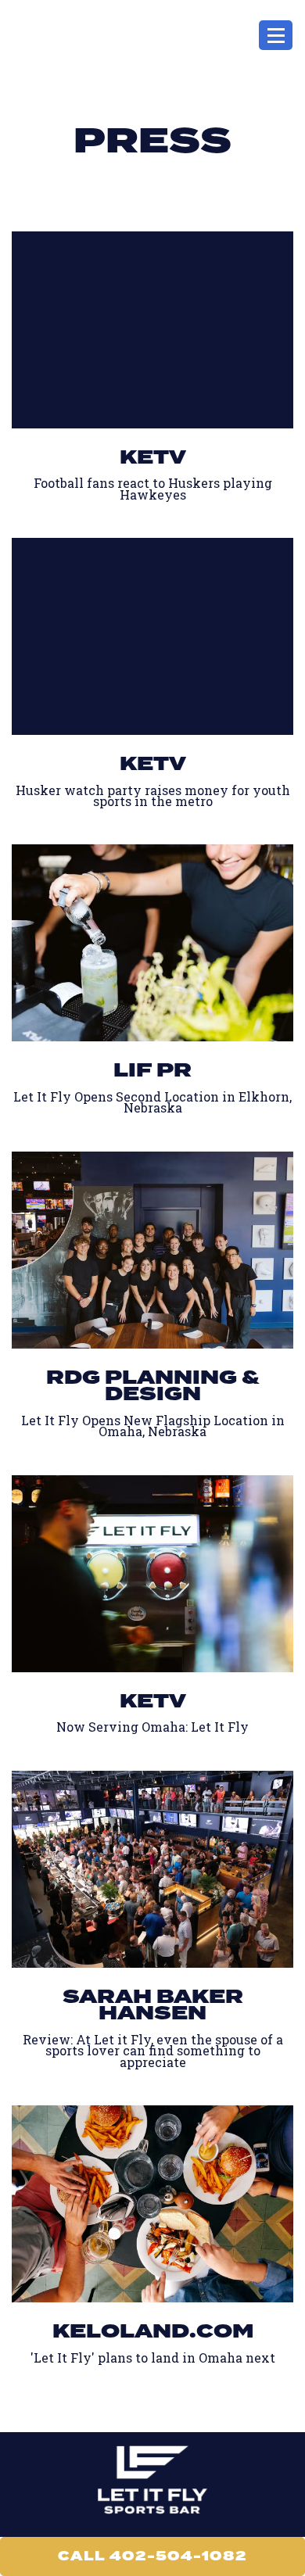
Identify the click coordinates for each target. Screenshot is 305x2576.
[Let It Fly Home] (50, 35)
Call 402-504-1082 (152, 2556)
